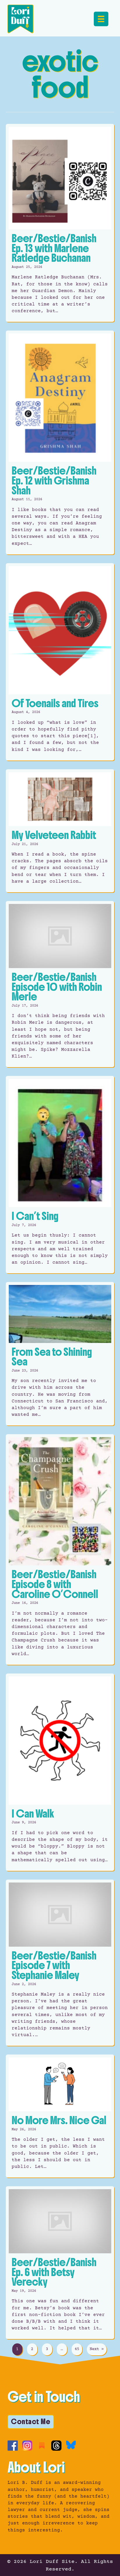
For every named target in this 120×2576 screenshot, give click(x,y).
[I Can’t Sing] (60, 1175)
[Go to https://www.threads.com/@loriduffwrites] (56, 2446)
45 (77, 2349)
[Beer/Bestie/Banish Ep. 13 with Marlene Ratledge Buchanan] (60, 223)
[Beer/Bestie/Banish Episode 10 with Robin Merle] (60, 984)
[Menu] (101, 19)
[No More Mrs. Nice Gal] (60, 2116)
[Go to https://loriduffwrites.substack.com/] (42, 2446)
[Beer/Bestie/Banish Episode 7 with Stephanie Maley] (60, 1963)
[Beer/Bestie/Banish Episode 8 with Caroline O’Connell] (60, 1549)
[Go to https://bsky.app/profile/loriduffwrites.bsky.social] (71, 2445)
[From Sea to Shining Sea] (60, 1354)
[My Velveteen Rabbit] (60, 831)
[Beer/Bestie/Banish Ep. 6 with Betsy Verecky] (60, 2263)
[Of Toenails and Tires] (60, 662)
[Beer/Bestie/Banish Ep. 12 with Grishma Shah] (60, 442)
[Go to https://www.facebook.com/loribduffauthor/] (13, 2446)
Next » (97, 2349)
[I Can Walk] (60, 1772)
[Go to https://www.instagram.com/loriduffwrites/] (27, 2446)
